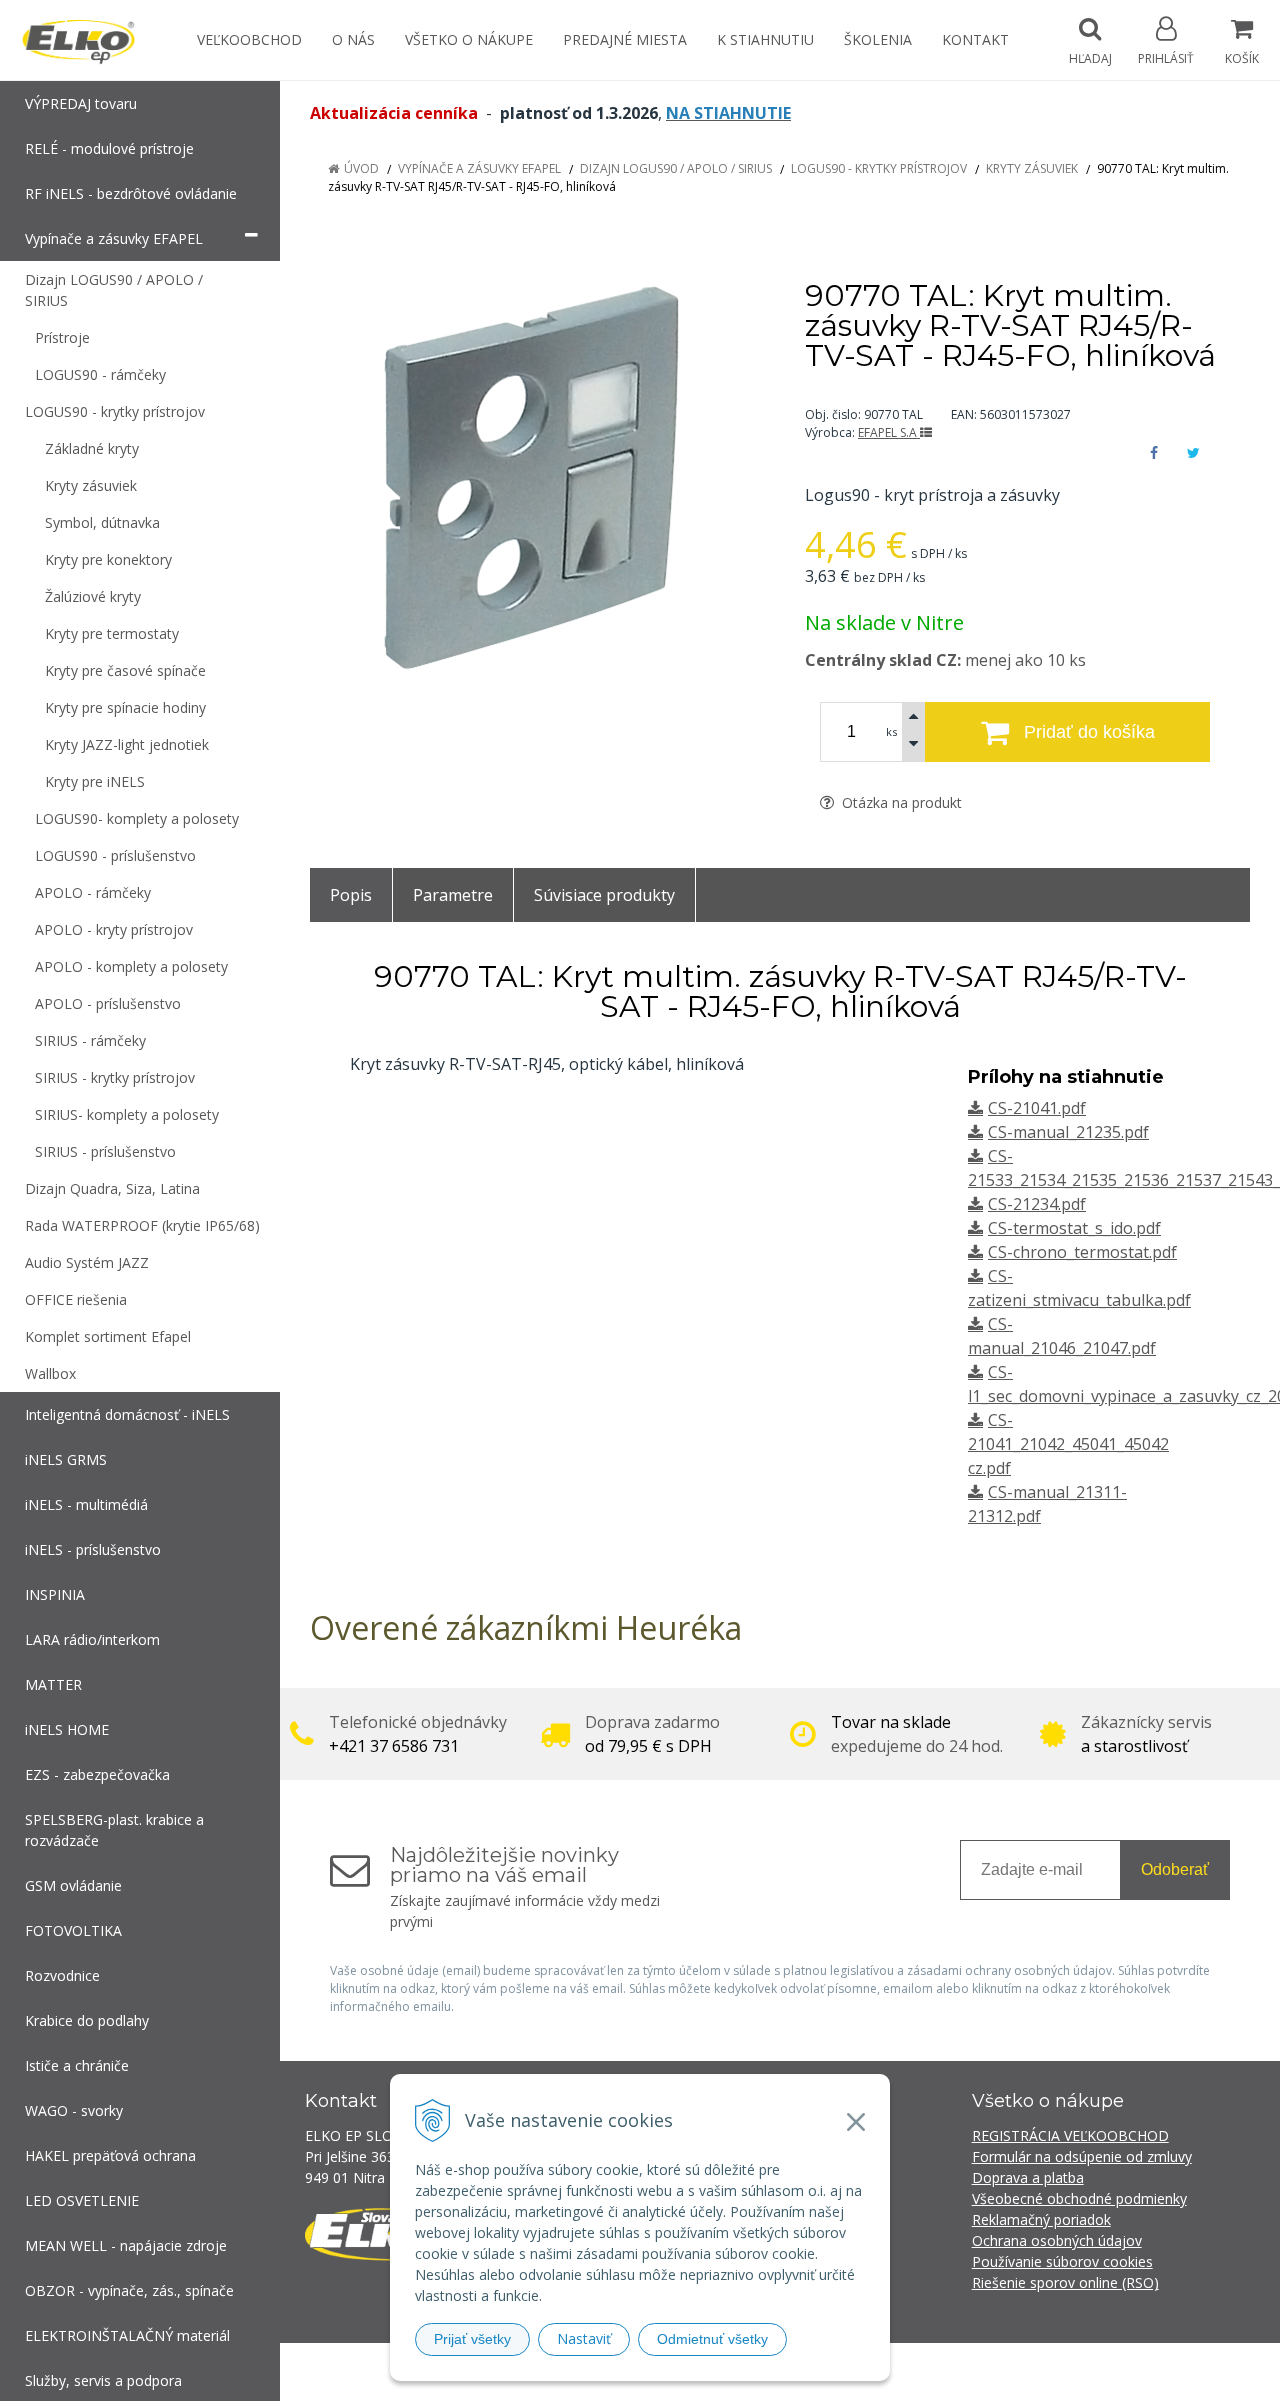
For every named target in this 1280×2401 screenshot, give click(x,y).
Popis (351, 895)
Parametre (453, 895)
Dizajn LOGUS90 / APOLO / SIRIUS (676, 168)
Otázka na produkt (900, 802)
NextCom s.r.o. (999, 2371)
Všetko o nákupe (469, 39)
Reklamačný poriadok (1041, 2219)
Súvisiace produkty (604, 895)
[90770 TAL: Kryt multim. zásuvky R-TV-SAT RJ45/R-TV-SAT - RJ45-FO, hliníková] (532, 478)
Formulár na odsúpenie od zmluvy (1082, 2156)
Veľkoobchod (249, 39)
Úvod (361, 168)
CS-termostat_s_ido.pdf (1074, 1228)
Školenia (878, 39)
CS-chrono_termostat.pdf (1082, 1252)
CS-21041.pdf (1037, 1108)
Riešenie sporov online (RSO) (1065, 2282)
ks (891, 731)
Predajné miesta (625, 39)
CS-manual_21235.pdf (1068, 1132)
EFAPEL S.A (889, 432)
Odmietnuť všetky (712, 2339)
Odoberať (1175, 1869)
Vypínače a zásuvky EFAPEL (479, 168)
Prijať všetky (472, 2339)
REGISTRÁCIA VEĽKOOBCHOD (1070, 2135)
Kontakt (975, 39)
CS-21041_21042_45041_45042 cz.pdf (1068, 1444)
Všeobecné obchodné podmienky (1079, 2198)
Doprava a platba (1028, 2177)
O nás (353, 39)
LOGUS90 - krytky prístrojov (879, 168)
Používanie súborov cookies (1062, 2261)
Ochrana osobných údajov (1057, 2240)
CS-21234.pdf (1037, 1204)
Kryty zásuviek (1032, 168)
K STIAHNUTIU (765, 39)
